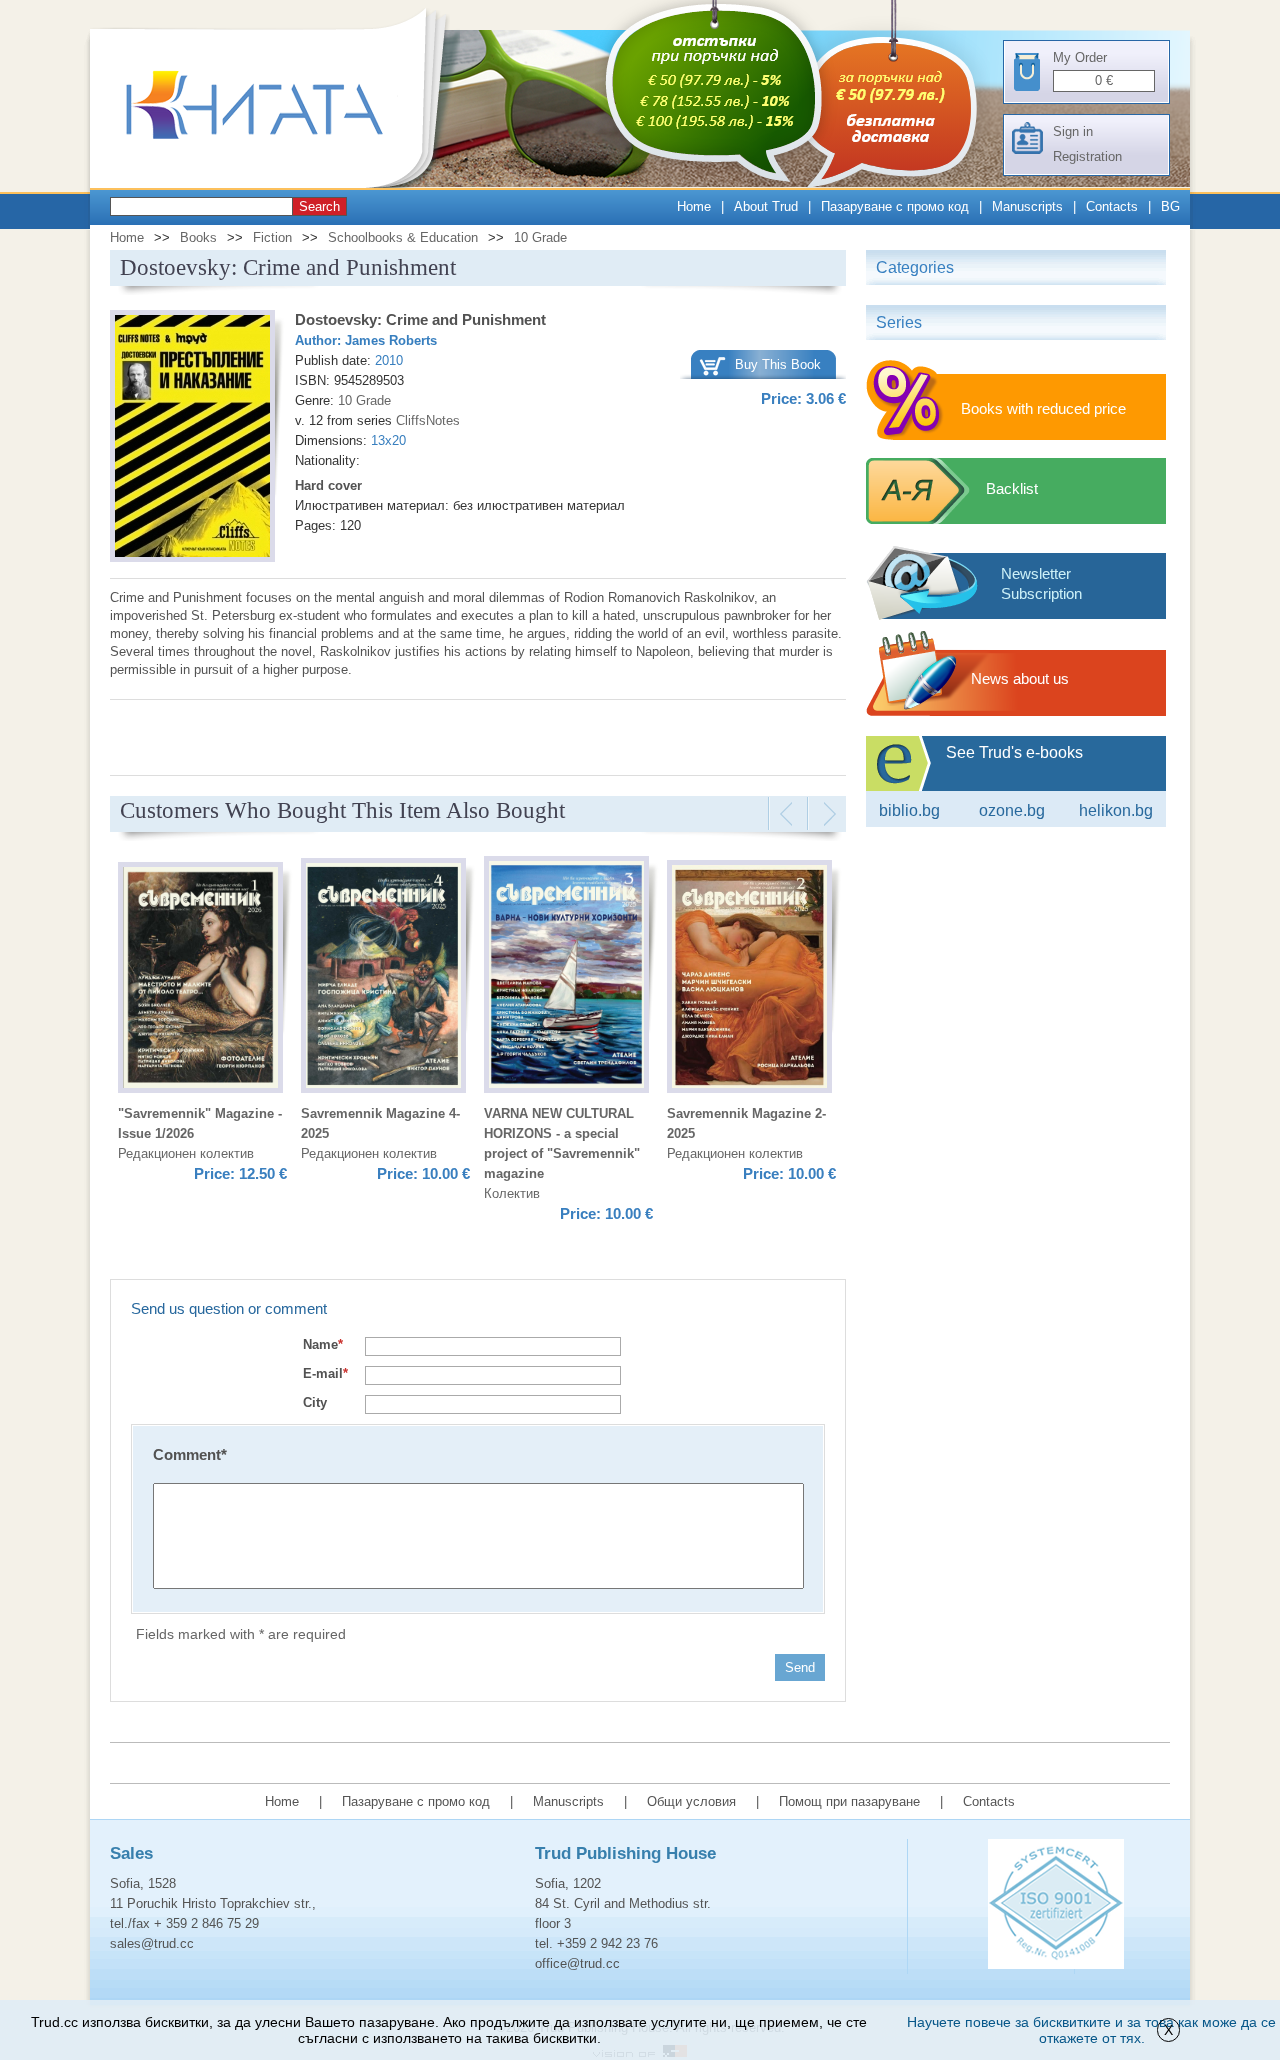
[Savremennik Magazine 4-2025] (383, 978)
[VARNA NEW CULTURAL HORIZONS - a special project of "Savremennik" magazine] (566, 977)
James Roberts (391, 340)
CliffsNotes (428, 420)
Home (694, 206)
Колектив (512, 1193)
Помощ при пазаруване (849, 1801)
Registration (1087, 156)
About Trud (766, 206)
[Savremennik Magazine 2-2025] (749, 979)
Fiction (272, 237)
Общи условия (691, 1801)
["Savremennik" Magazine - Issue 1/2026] (200, 980)
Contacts (1112, 206)
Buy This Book (778, 364)
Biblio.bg (909, 810)
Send (800, 1667)
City (315, 1402)
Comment (190, 1454)
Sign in (1073, 131)
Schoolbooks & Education (403, 237)
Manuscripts (1027, 206)
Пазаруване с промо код (895, 206)
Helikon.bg (1116, 810)
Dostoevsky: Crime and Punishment (420, 319)
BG (1170, 206)
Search (319, 206)
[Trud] (275, 183)
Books (198, 237)
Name (323, 1344)
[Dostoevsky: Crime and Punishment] (192, 439)
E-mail (325, 1373)
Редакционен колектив (186, 1153)
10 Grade (540, 237)
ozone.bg (1012, 810)
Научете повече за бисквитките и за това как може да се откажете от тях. (1091, 2030)
